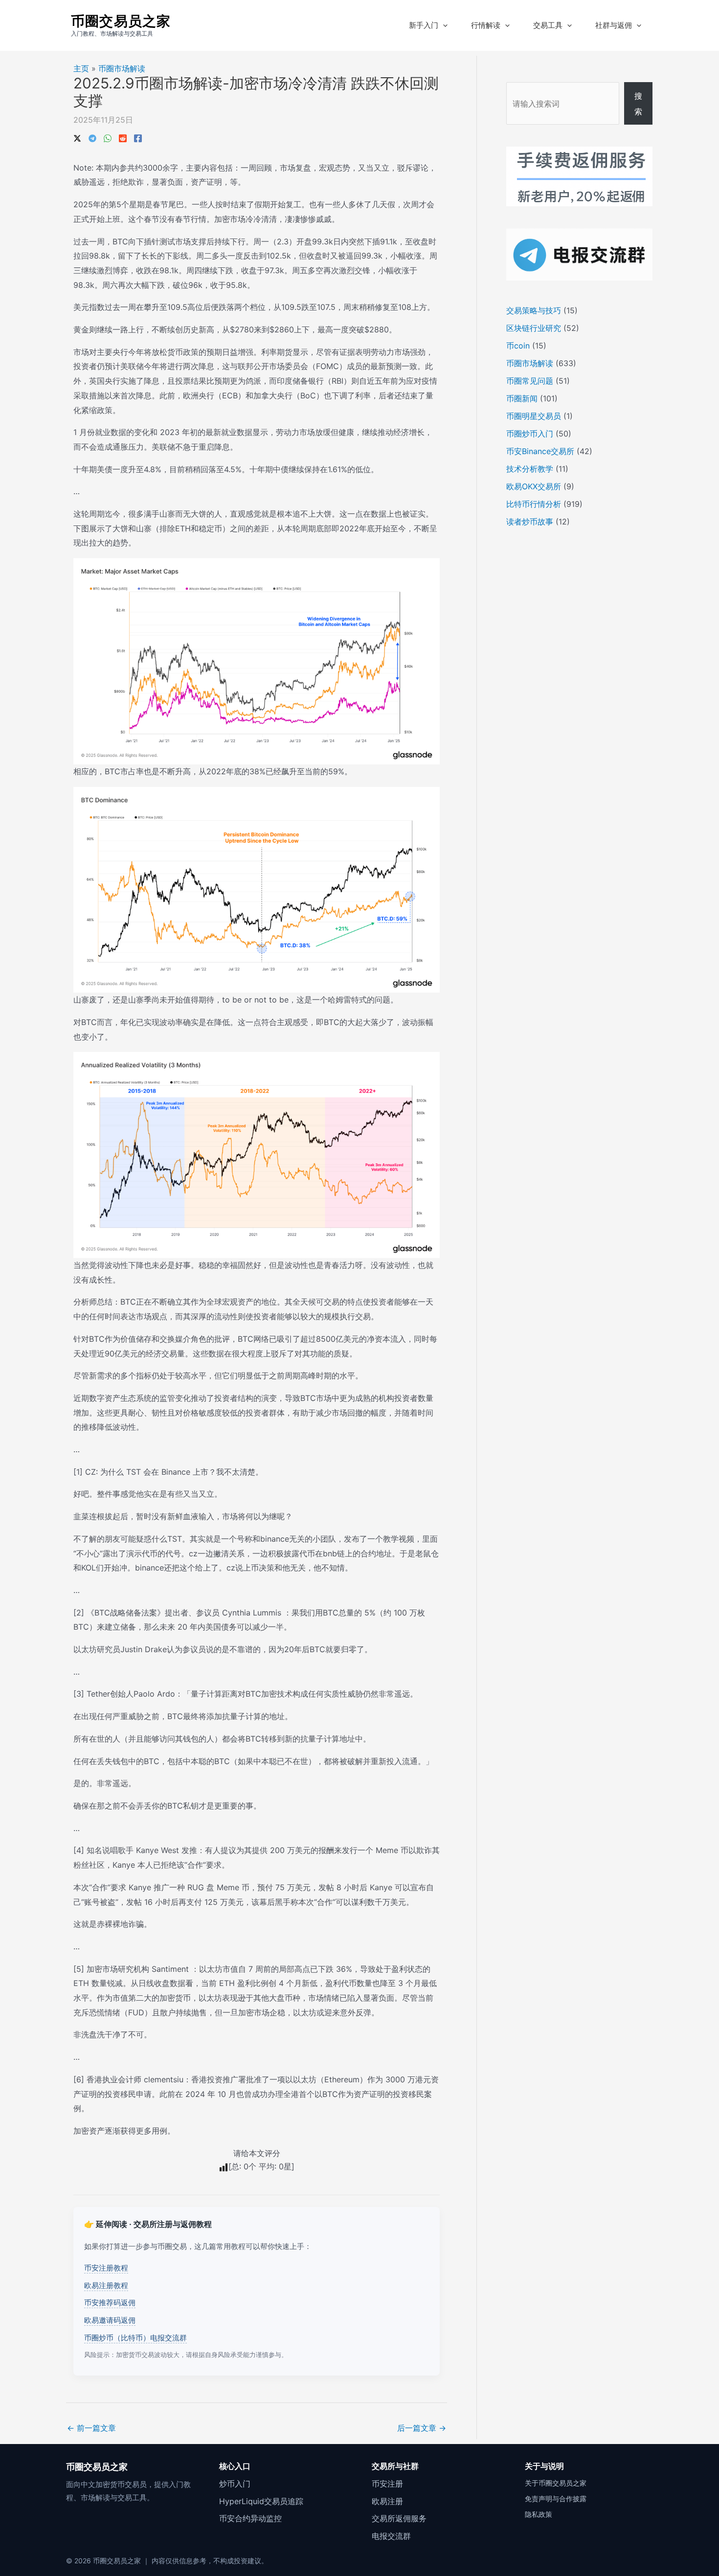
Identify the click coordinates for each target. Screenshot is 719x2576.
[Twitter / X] (77, 137)
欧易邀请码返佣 (110, 2320)
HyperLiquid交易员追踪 (261, 2501)
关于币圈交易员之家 (556, 2483)
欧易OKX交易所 (534, 486)
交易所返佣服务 (399, 2518)
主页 (81, 68)
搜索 (638, 104)
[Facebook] (138, 137)
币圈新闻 (522, 398)
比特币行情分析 (534, 504)
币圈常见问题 (530, 381)
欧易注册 (387, 2501)
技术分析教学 (530, 469)
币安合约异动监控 (250, 2518)
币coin (518, 346)
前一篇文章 (91, 2428)
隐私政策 (539, 2514)
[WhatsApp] (108, 137)
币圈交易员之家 (121, 21)
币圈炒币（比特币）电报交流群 (135, 2338)
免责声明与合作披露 (556, 2499)
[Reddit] (123, 137)
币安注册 (387, 2484)
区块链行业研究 (534, 328)
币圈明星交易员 (534, 416)
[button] (443, 25)
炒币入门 (235, 2484)
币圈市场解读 (122, 68)
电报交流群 (391, 2536)
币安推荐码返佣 (110, 2303)
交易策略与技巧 (534, 310)
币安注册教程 (106, 2268)
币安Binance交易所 (540, 451)
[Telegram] (92, 137)
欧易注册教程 (106, 2285)
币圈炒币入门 (530, 434)
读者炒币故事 (530, 522)
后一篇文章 (422, 2428)
